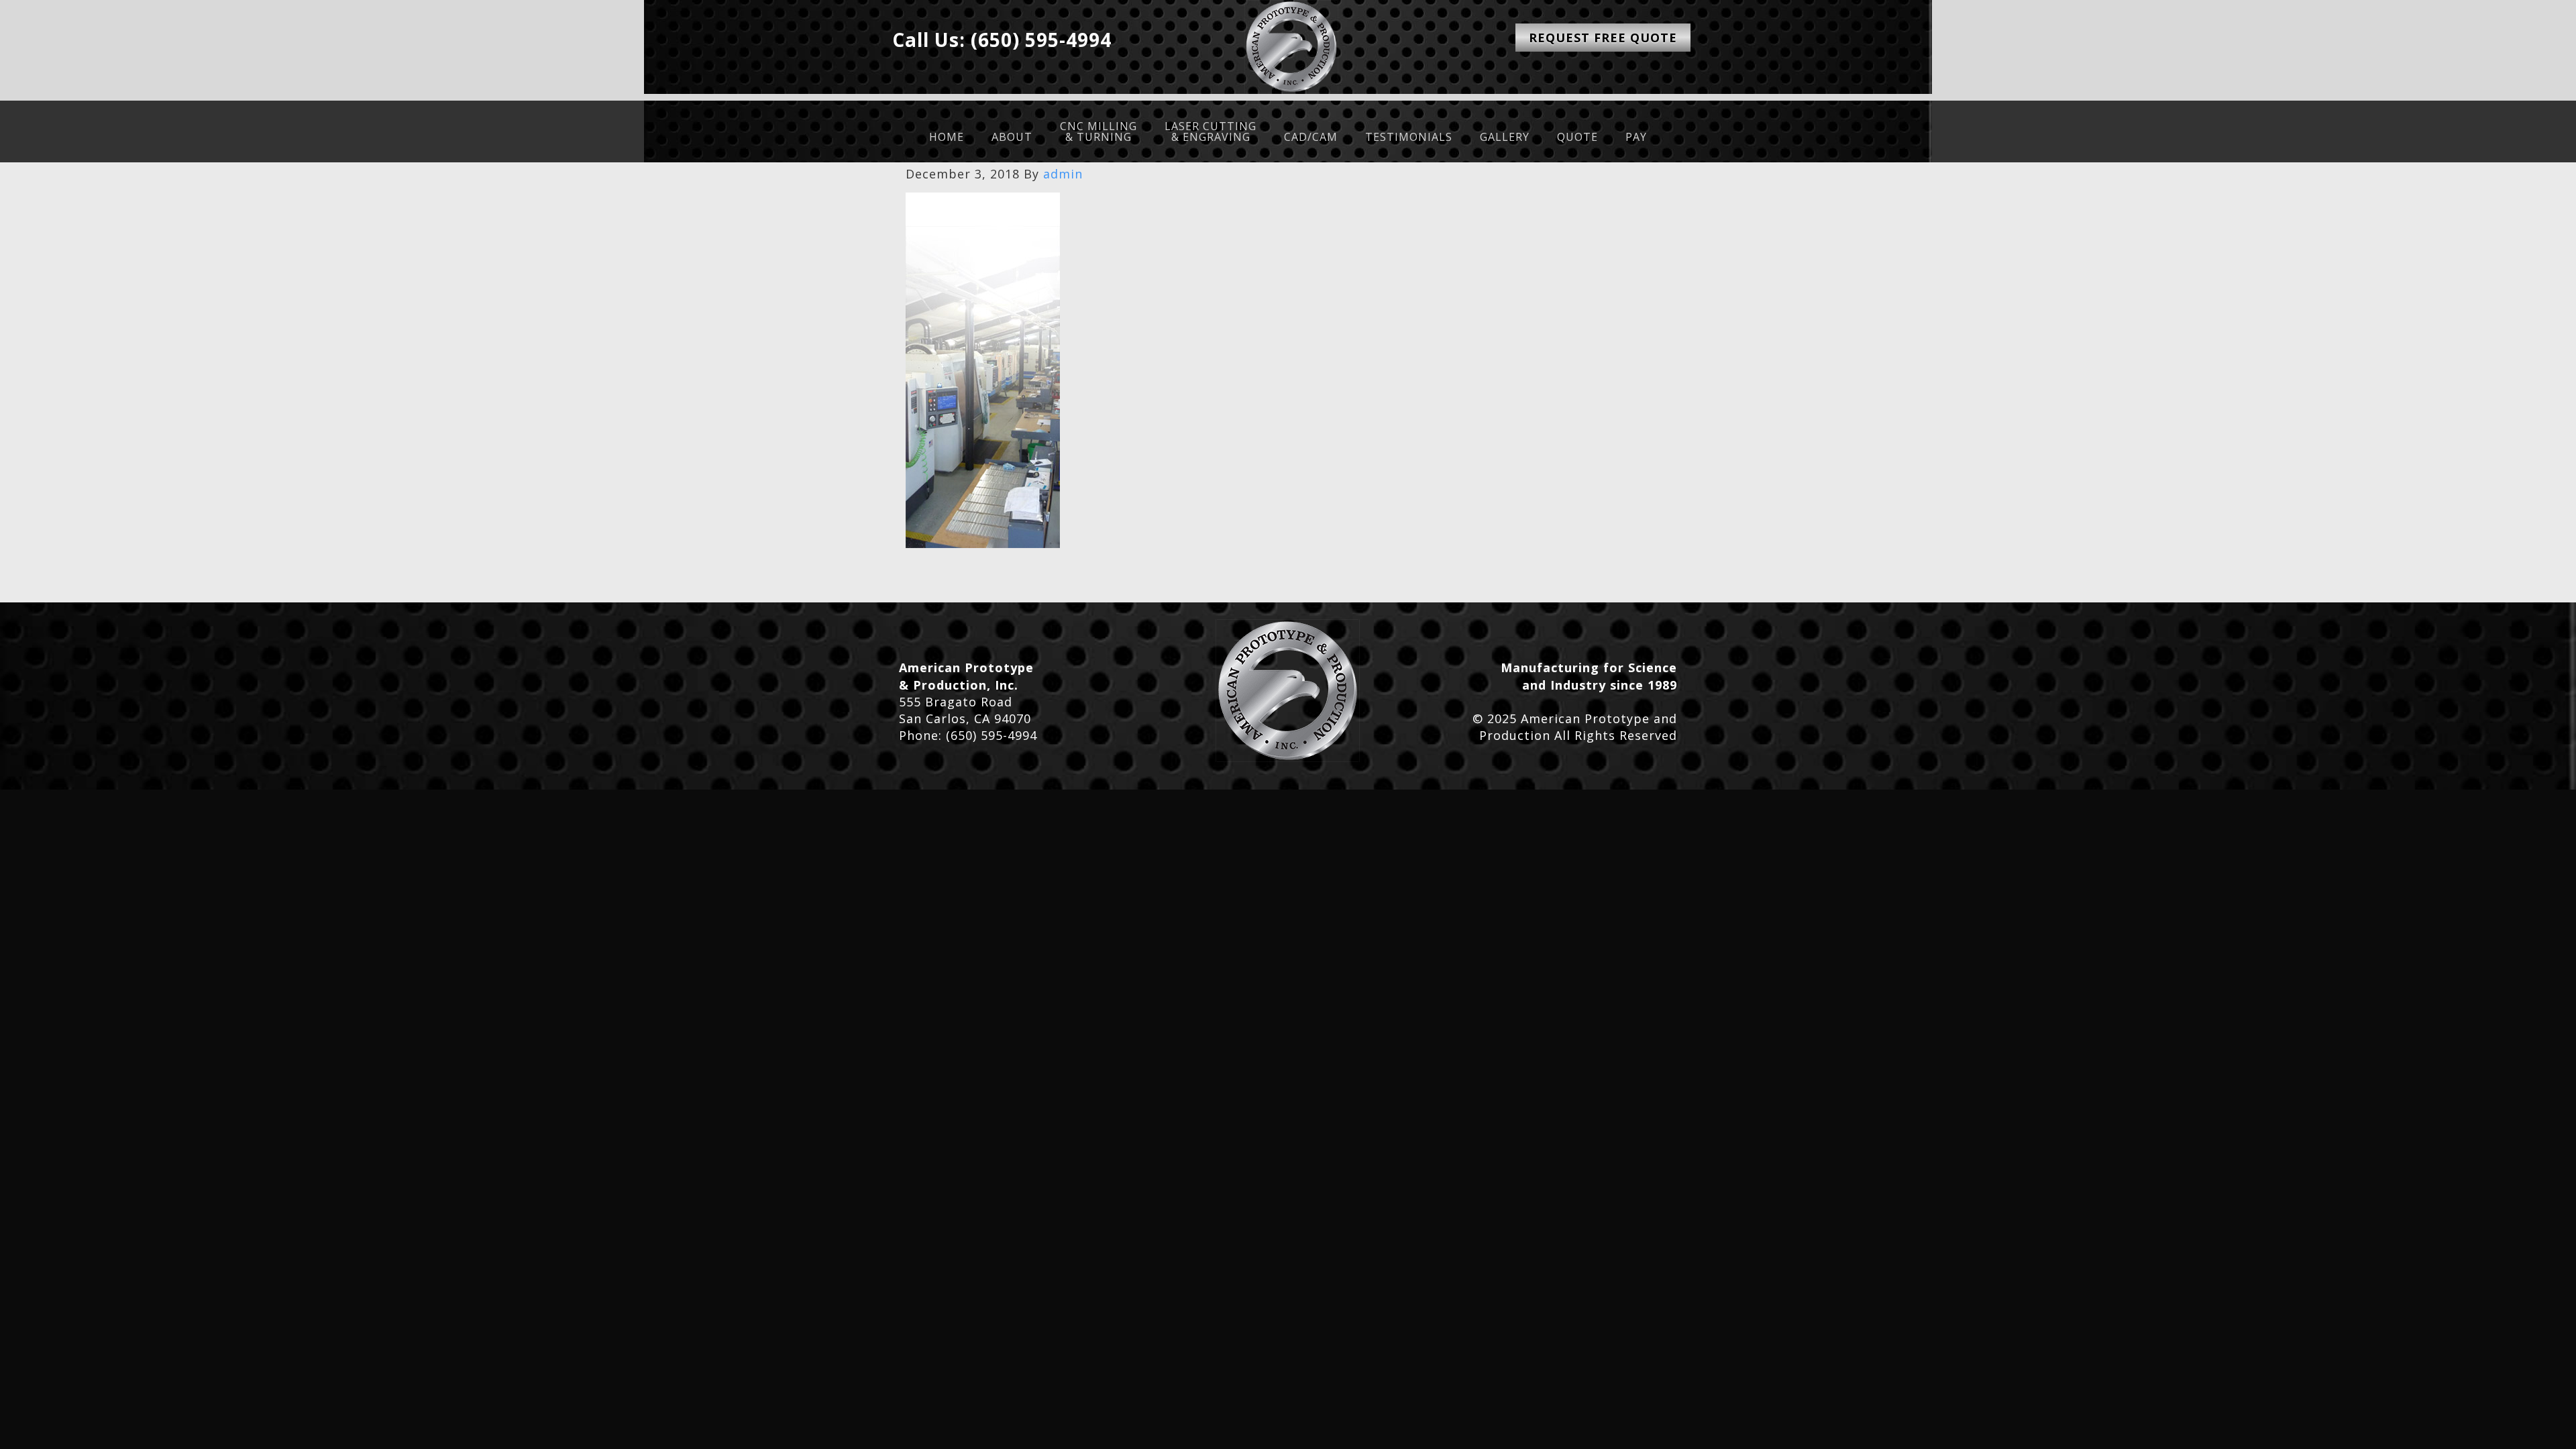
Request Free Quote (1603, 38)
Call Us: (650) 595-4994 (1002, 40)
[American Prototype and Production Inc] (1288, 691)
